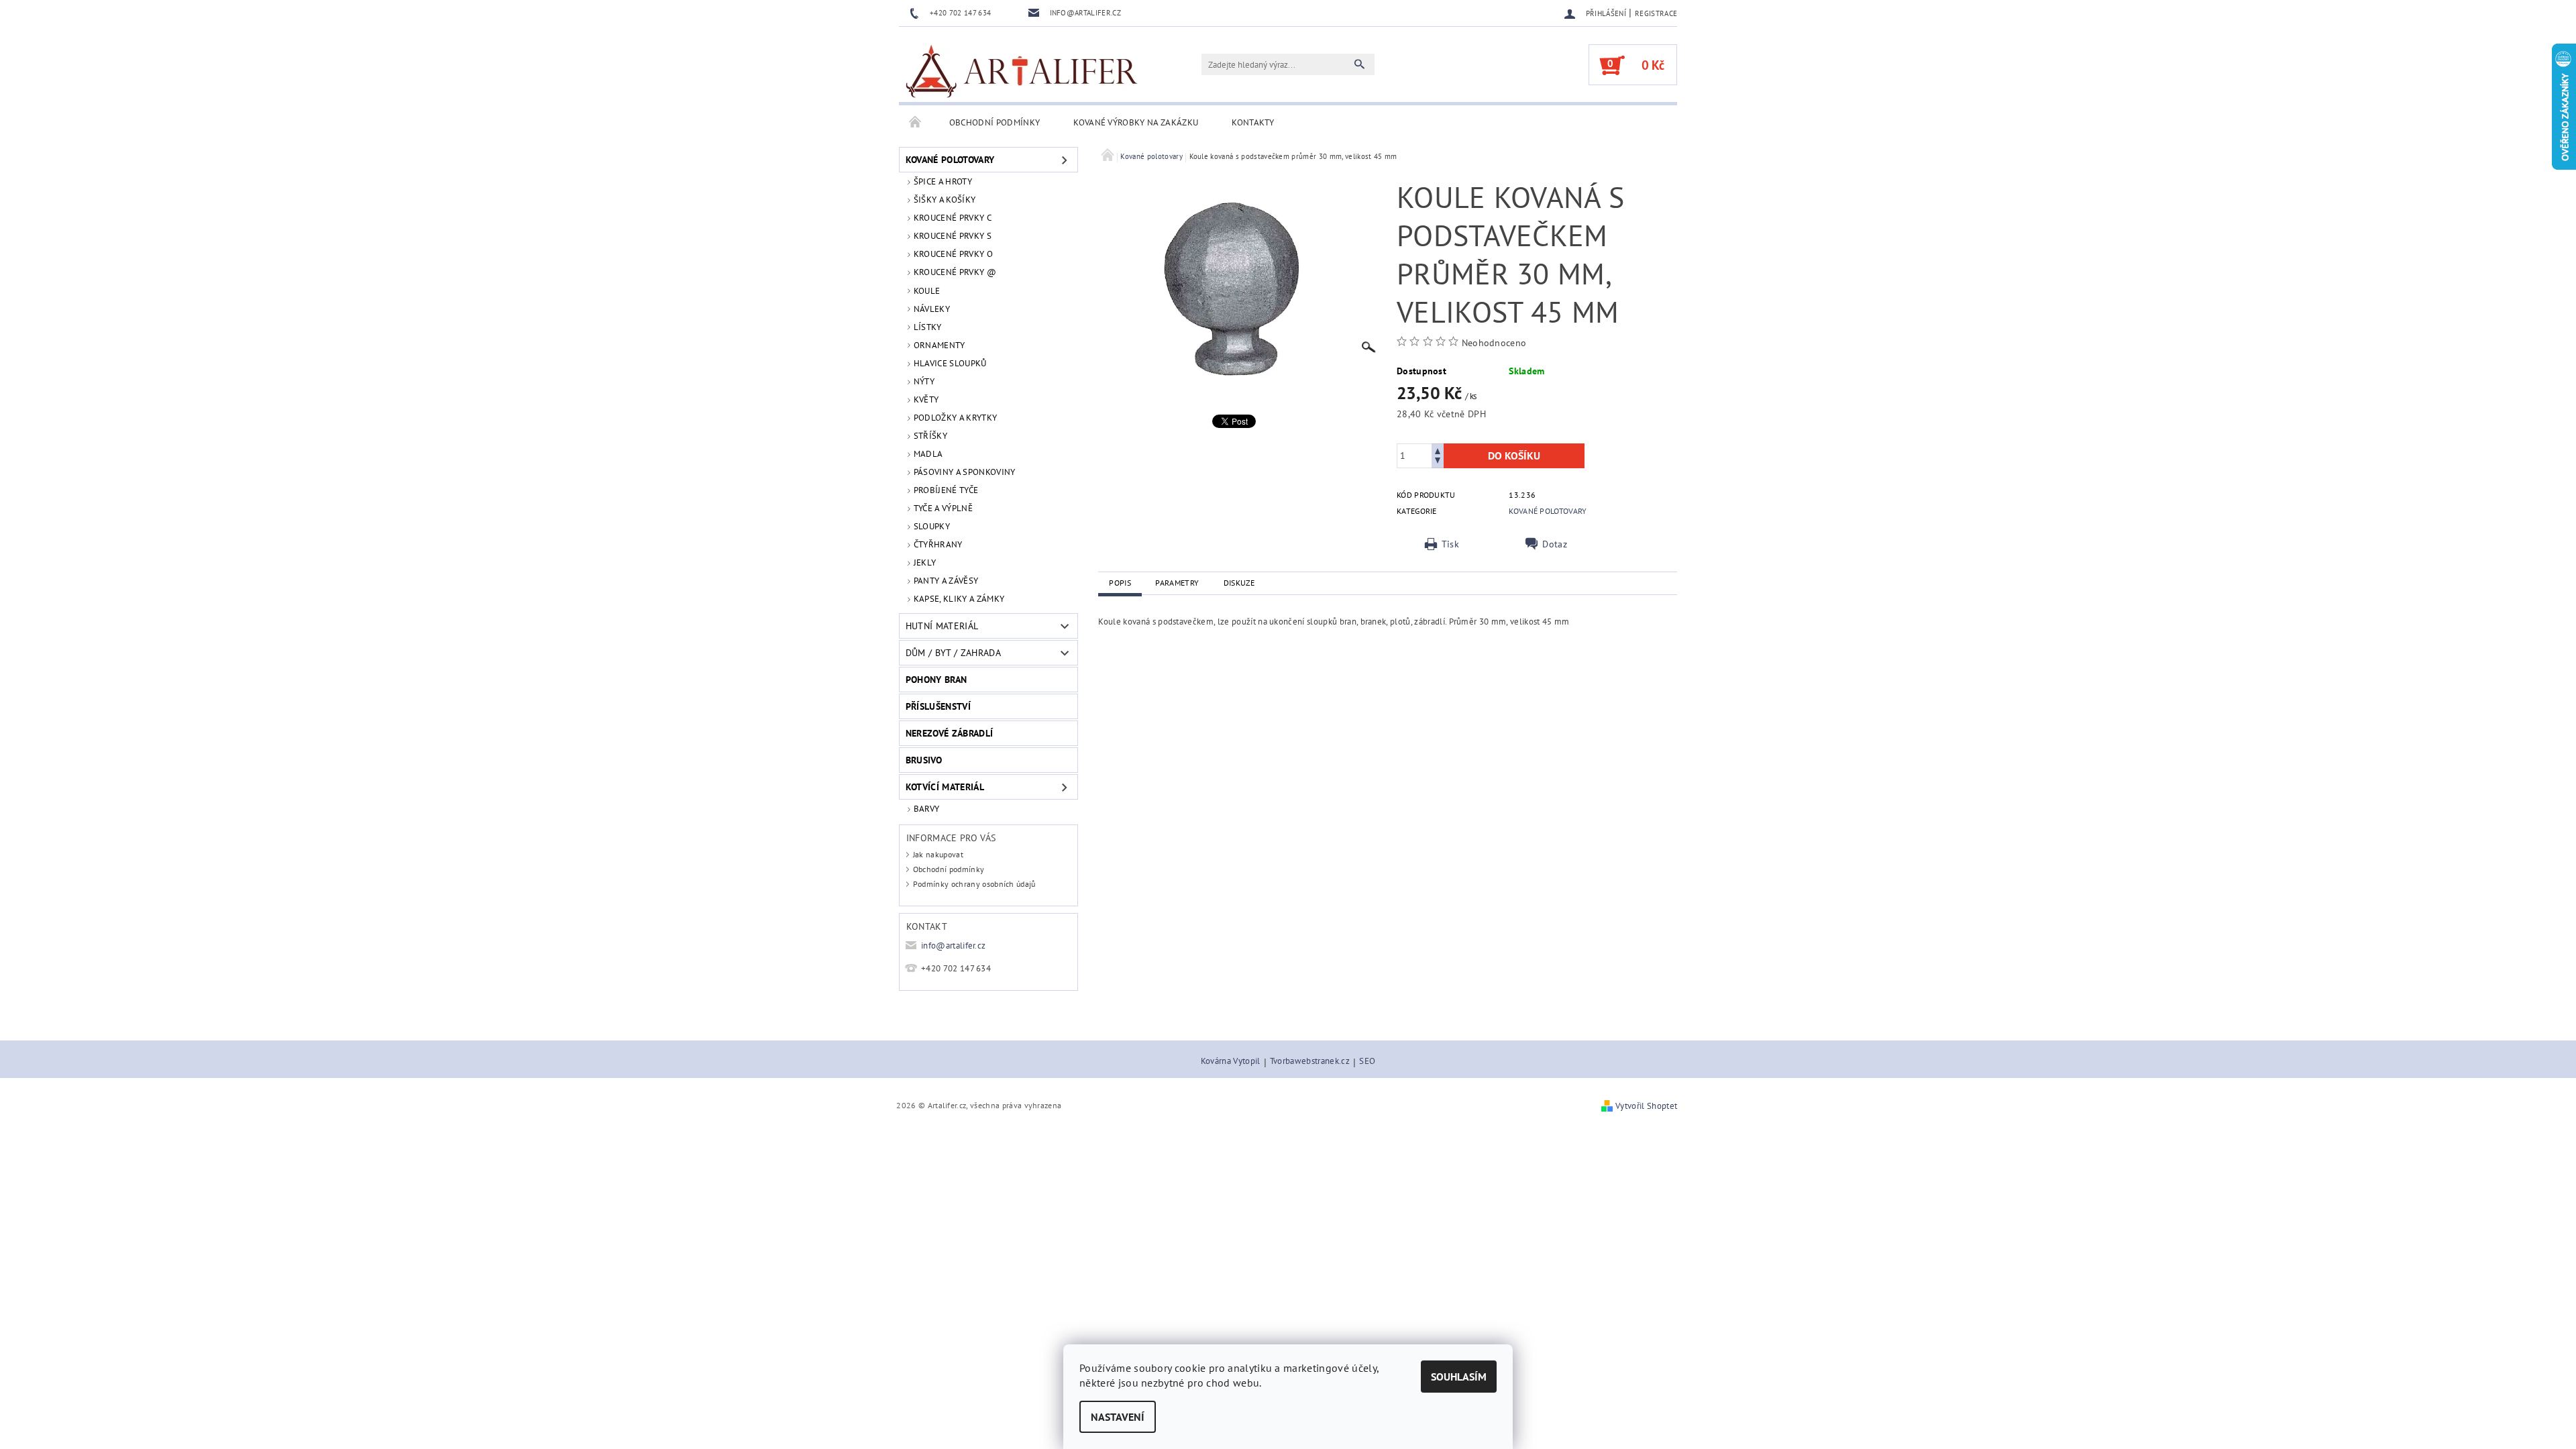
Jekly (925, 562)
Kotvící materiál (945, 787)
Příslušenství (938, 706)
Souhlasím (1459, 1377)
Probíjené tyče (946, 490)
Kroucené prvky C (953, 218)
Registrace (1656, 13)
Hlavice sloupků (950, 363)
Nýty (924, 381)
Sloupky (932, 526)
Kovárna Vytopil (1231, 1062)
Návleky (932, 309)
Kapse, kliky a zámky (959, 599)
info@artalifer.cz (953, 946)
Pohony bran (936, 680)
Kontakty (1253, 122)
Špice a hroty (943, 181)
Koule (927, 291)
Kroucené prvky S (953, 236)
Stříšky (930, 436)
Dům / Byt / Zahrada (953, 653)
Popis (1120, 583)
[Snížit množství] (1438, 462)
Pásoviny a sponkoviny (965, 472)
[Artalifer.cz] (1023, 71)
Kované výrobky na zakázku (1136, 122)
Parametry (1177, 583)
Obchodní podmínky (995, 122)
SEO (1367, 1062)
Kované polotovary (950, 160)
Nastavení (1118, 1417)
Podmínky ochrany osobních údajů (974, 884)
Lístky (928, 327)
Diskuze (1239, 583)
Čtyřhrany (938, 544)
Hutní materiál (942, 626)
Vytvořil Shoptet (1646, 1106)
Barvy (927, 809)
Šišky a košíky (945, 200)
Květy (926, 399)
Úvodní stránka (916, 123)
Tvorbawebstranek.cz (1310, 1062)
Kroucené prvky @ (955, 272)
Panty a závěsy (946, 581)
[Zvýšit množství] (1438, 450)
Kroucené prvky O (953, 254)
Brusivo (924, 760)
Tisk (1450, 544)
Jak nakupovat (938, 854)
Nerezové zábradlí (949, 733)
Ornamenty (940, 345)
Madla (928, 454)
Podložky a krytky (955, 418)
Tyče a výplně (943, 508)
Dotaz (1555, 544)
